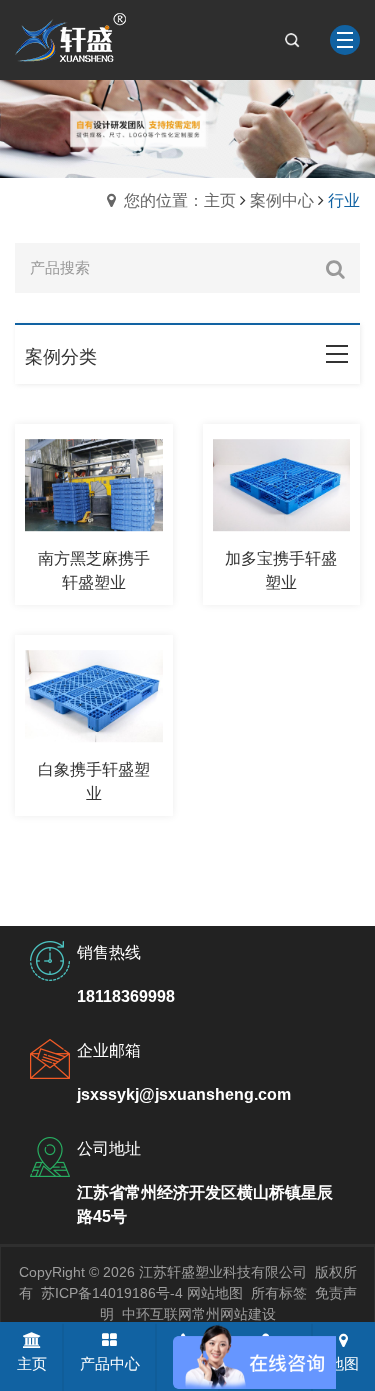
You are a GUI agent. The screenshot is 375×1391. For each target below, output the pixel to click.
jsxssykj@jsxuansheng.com (184, 1094)
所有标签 (279, 1293)
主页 (32, 1363)
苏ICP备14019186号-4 (112, 1293)
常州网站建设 (234, 1314)
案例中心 (282, 200)
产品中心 (110, 1363)
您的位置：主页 (180, 200)
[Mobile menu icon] (345, 40)
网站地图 (215, 1293)
